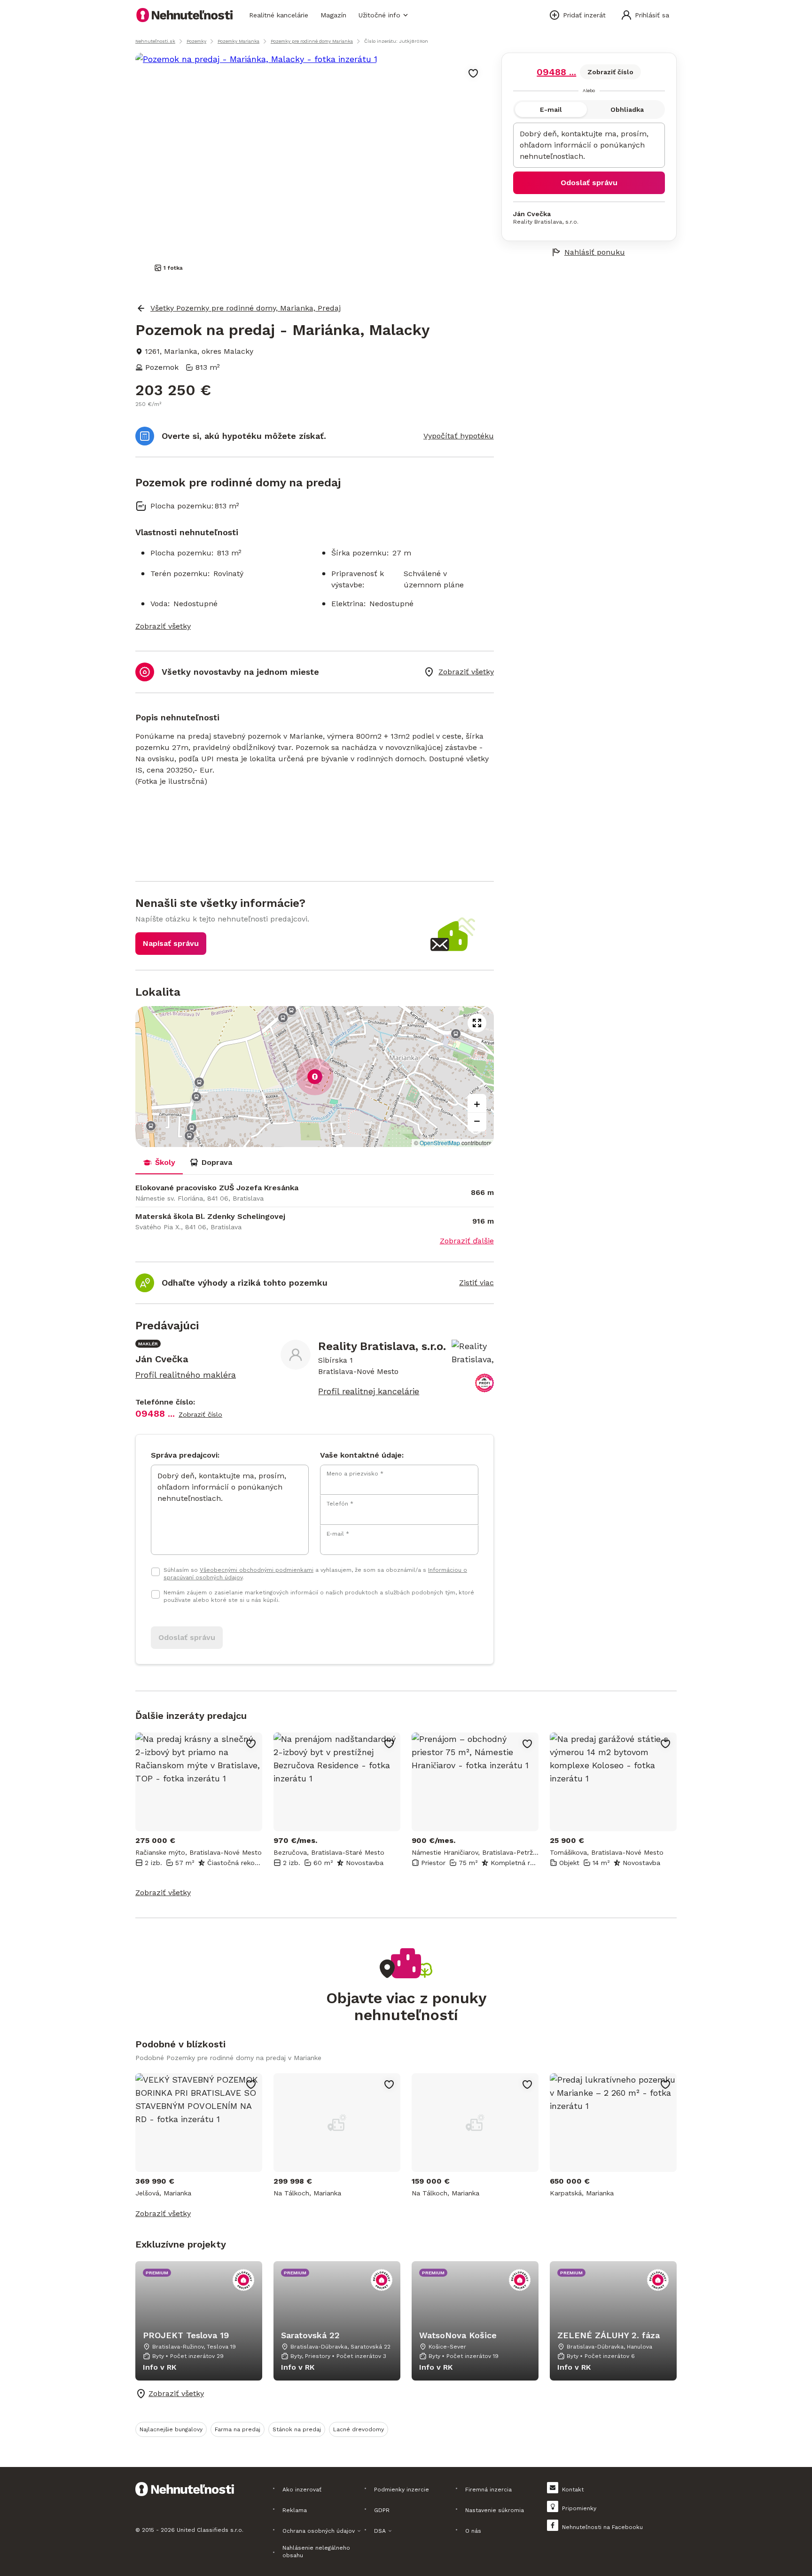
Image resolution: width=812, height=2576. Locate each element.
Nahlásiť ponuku (595, 252)
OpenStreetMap (440, 1143)
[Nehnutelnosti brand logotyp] (185, 15)
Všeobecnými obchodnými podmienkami (257, 1570)
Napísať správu (171, 943)
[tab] (159, 1163)
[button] (315, 1077)
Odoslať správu (589, 183)
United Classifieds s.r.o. (210, 2530)
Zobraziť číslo (610, 72)
